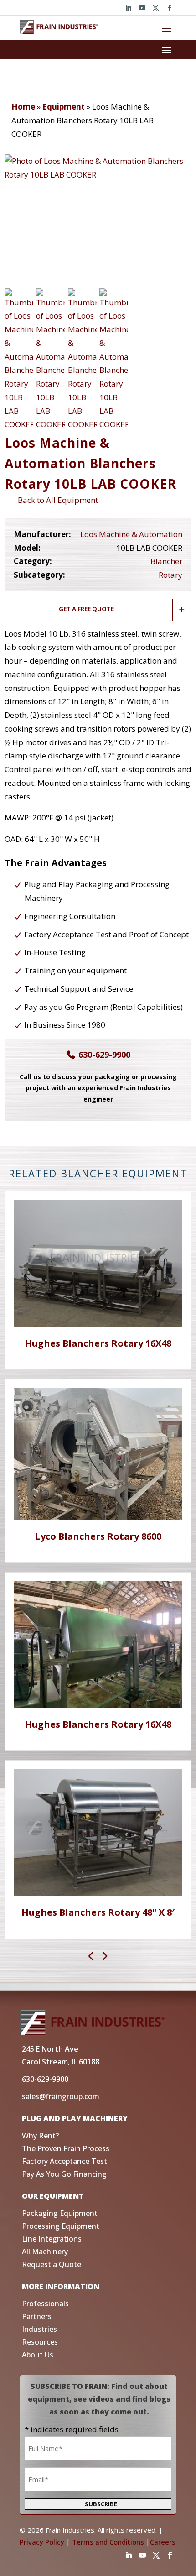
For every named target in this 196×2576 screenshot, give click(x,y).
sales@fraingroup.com (61, 2096)
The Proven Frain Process (66, 2148)
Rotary (170, 575)
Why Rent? (40, 2136)
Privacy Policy (42, 2542)
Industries (39, 2329)
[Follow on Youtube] (142, 8)
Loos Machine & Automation (131, 534)
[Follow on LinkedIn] (128, 8)
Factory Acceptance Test (64, 2161)
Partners (37, 2316)
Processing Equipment (61, 2226)
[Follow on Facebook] (169, 8)
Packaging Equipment (60, 2213)
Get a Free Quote (86, 609)
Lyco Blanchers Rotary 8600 (98, 1536)
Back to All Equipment (56, 500)
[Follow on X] (155, 8)
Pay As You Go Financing (64, 2174)
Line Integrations (52, 2239)
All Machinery (45, 2252)
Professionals (45, 2304)
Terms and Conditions (108, 2542)
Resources (40, 2342)
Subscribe (101, 2504)
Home (23, 107)
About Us (38, 2355)
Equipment (64, 107)
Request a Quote (52, 2264)
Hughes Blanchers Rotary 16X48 (98, 1343)
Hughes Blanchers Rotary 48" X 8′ (98, 1912)
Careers (163, 2542)
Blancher (166, 561)
